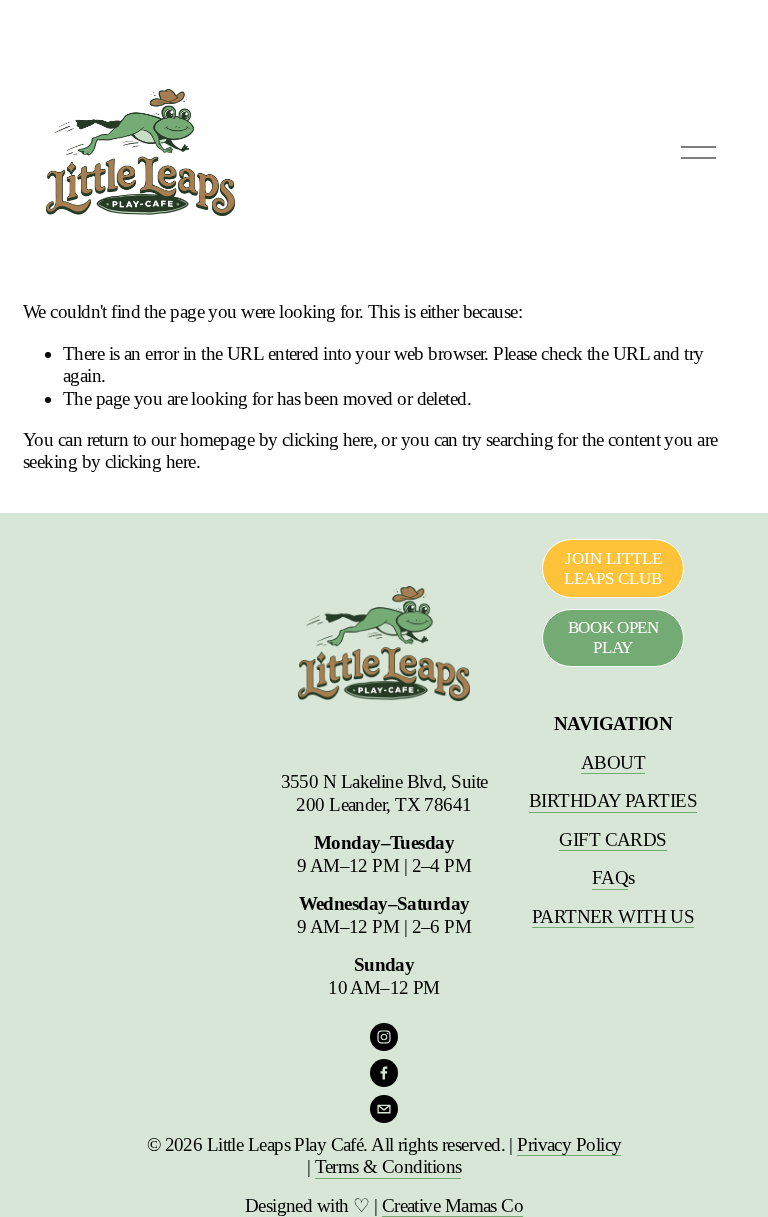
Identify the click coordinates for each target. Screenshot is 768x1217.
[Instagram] (384, 1037)
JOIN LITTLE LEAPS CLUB (613, 568)
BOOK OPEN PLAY (613, 637)
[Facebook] (384, 1073)
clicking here (327, 439)
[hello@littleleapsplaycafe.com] (384, 1109)
